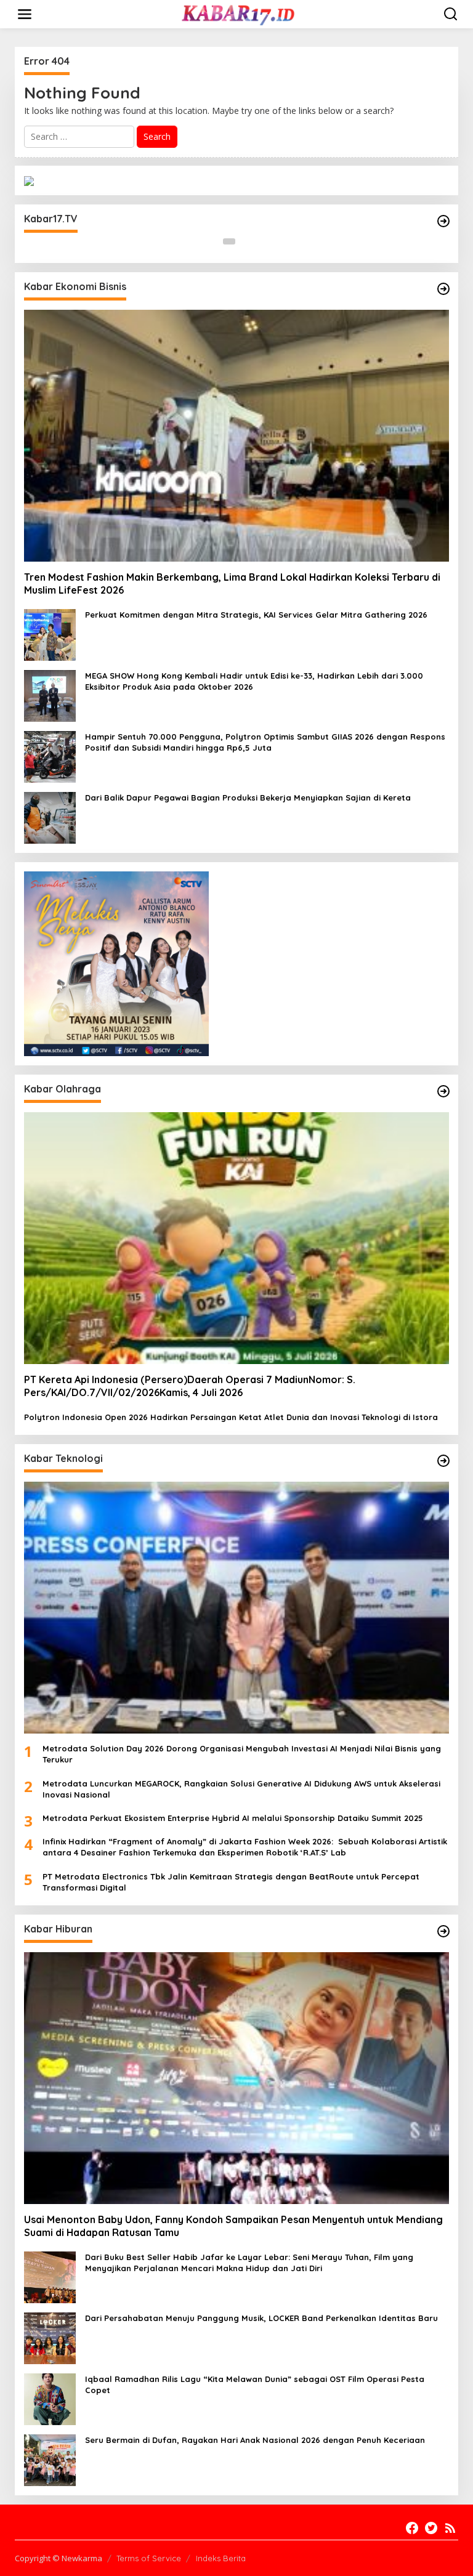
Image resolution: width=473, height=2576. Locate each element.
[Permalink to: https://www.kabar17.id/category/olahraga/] (443, 1091)
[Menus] (25, 14)
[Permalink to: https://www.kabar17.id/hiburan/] (443, 1931)
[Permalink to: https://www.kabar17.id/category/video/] (443, 221)
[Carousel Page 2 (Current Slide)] (244, 241)
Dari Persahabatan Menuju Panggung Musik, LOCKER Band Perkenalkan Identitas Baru (261, 2318)
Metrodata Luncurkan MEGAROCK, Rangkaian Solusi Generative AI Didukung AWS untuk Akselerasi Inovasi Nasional (241, 1789)
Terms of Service (149, 2558)
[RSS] (450, 2528)
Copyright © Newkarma (59, 2558)
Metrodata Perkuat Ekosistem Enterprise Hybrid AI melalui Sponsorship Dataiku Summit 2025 (233, 1818)
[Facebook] (412, 2528)
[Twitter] (431, 2528)
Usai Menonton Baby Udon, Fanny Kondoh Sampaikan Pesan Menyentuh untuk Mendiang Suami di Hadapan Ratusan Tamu (233, 2226)
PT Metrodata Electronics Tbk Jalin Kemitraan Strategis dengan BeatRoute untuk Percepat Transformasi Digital (231, 1882)
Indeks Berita (221, 2558)
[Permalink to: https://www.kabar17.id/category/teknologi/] (443, 1461)
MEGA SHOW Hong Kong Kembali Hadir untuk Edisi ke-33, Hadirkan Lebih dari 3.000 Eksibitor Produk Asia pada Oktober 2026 (254, 681)
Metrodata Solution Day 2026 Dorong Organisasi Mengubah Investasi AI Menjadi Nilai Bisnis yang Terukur (242, 1754)
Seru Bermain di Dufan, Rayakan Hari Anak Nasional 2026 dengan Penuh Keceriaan (255, 2440)
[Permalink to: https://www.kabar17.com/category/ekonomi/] (443, 289)
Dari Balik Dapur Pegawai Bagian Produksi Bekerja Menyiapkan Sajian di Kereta (248, 797)
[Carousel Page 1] (229, 241)
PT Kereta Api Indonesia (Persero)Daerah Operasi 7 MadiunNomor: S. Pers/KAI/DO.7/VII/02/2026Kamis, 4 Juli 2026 (190, 1386)
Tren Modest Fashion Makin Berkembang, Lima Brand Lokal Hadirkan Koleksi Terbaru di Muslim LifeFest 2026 (232, 583)
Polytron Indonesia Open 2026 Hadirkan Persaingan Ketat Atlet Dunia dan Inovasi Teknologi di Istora (231, 1417)
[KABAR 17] (239, 13)
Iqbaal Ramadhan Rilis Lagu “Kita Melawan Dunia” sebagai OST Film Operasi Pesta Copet (255, 2384)
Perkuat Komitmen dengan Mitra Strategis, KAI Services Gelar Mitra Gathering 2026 (256, 615)
